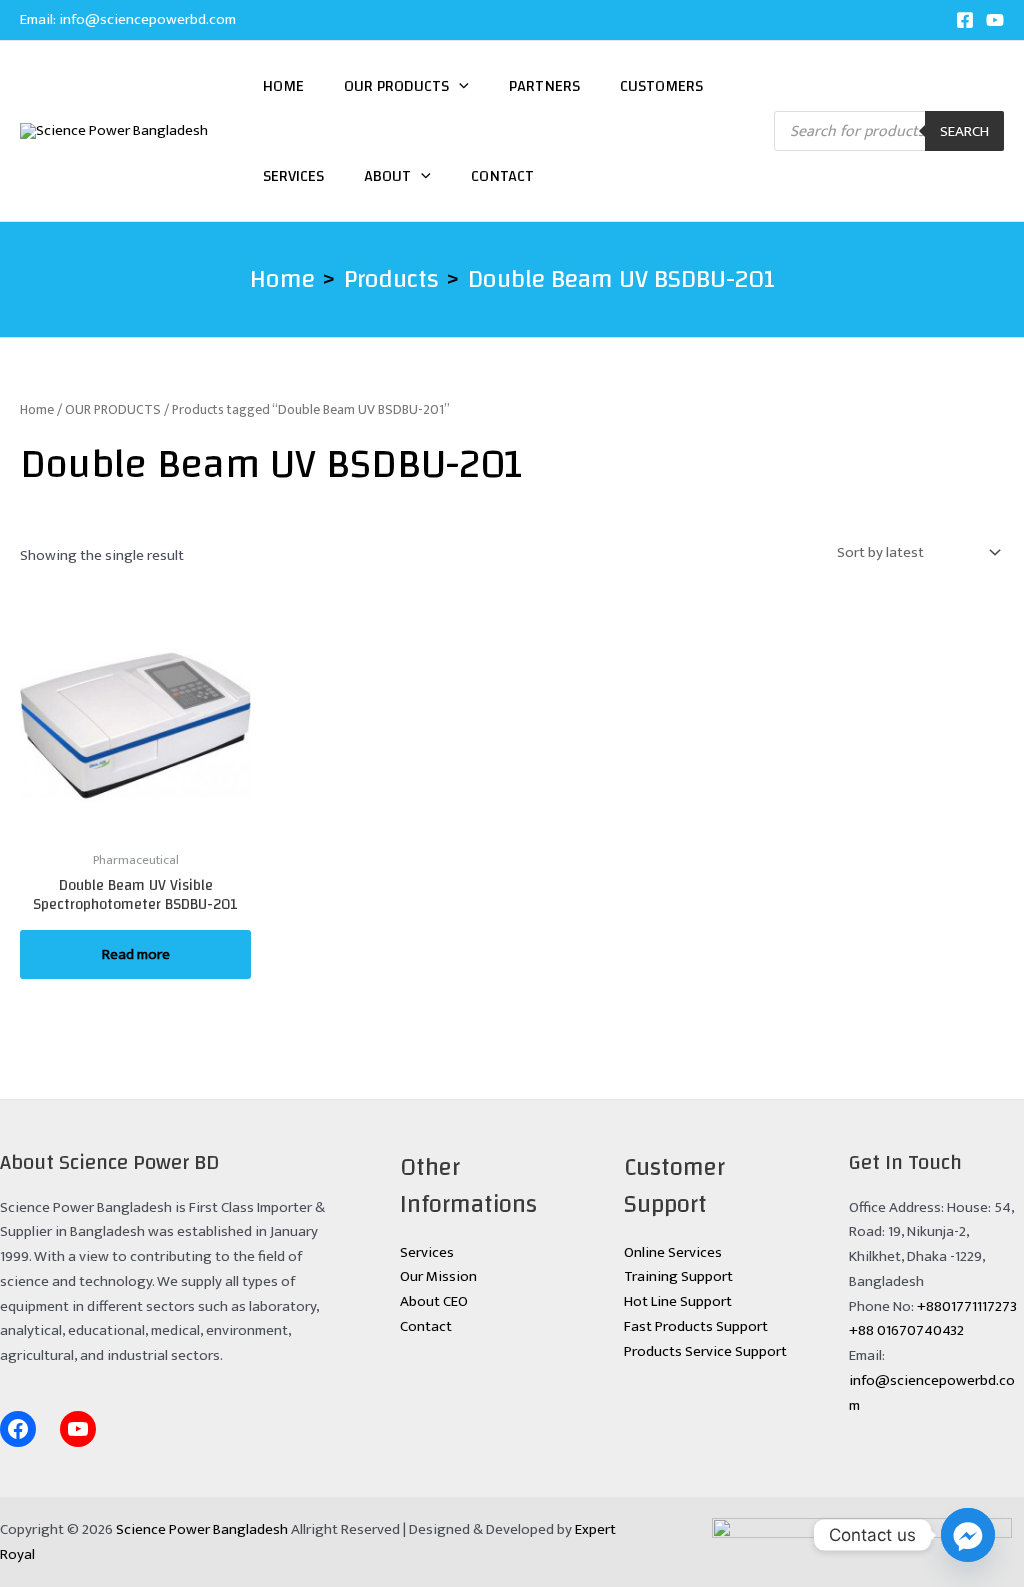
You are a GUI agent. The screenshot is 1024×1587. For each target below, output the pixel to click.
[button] (459, 86)
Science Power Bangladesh (202, 1529)
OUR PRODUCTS (113, 409)
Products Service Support (705, 1351)
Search (964, 131)
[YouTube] (995, 20)
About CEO (434, 1301)
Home (283, 86)
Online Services (673, 1252)
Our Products (396, 86)
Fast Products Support (696, 1326)
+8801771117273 (967, 1306)
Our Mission (438, 1276)
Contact (502, 176)
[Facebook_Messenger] (968, 1535)
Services (293, 176)
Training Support (678, 1276)
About (387, 176)
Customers (661, 86)
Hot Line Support (678, 1301)
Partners (544, 86)
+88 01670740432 (906, 1330)
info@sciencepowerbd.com (147, 19)
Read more (136, 954)
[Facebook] (965, 20)
